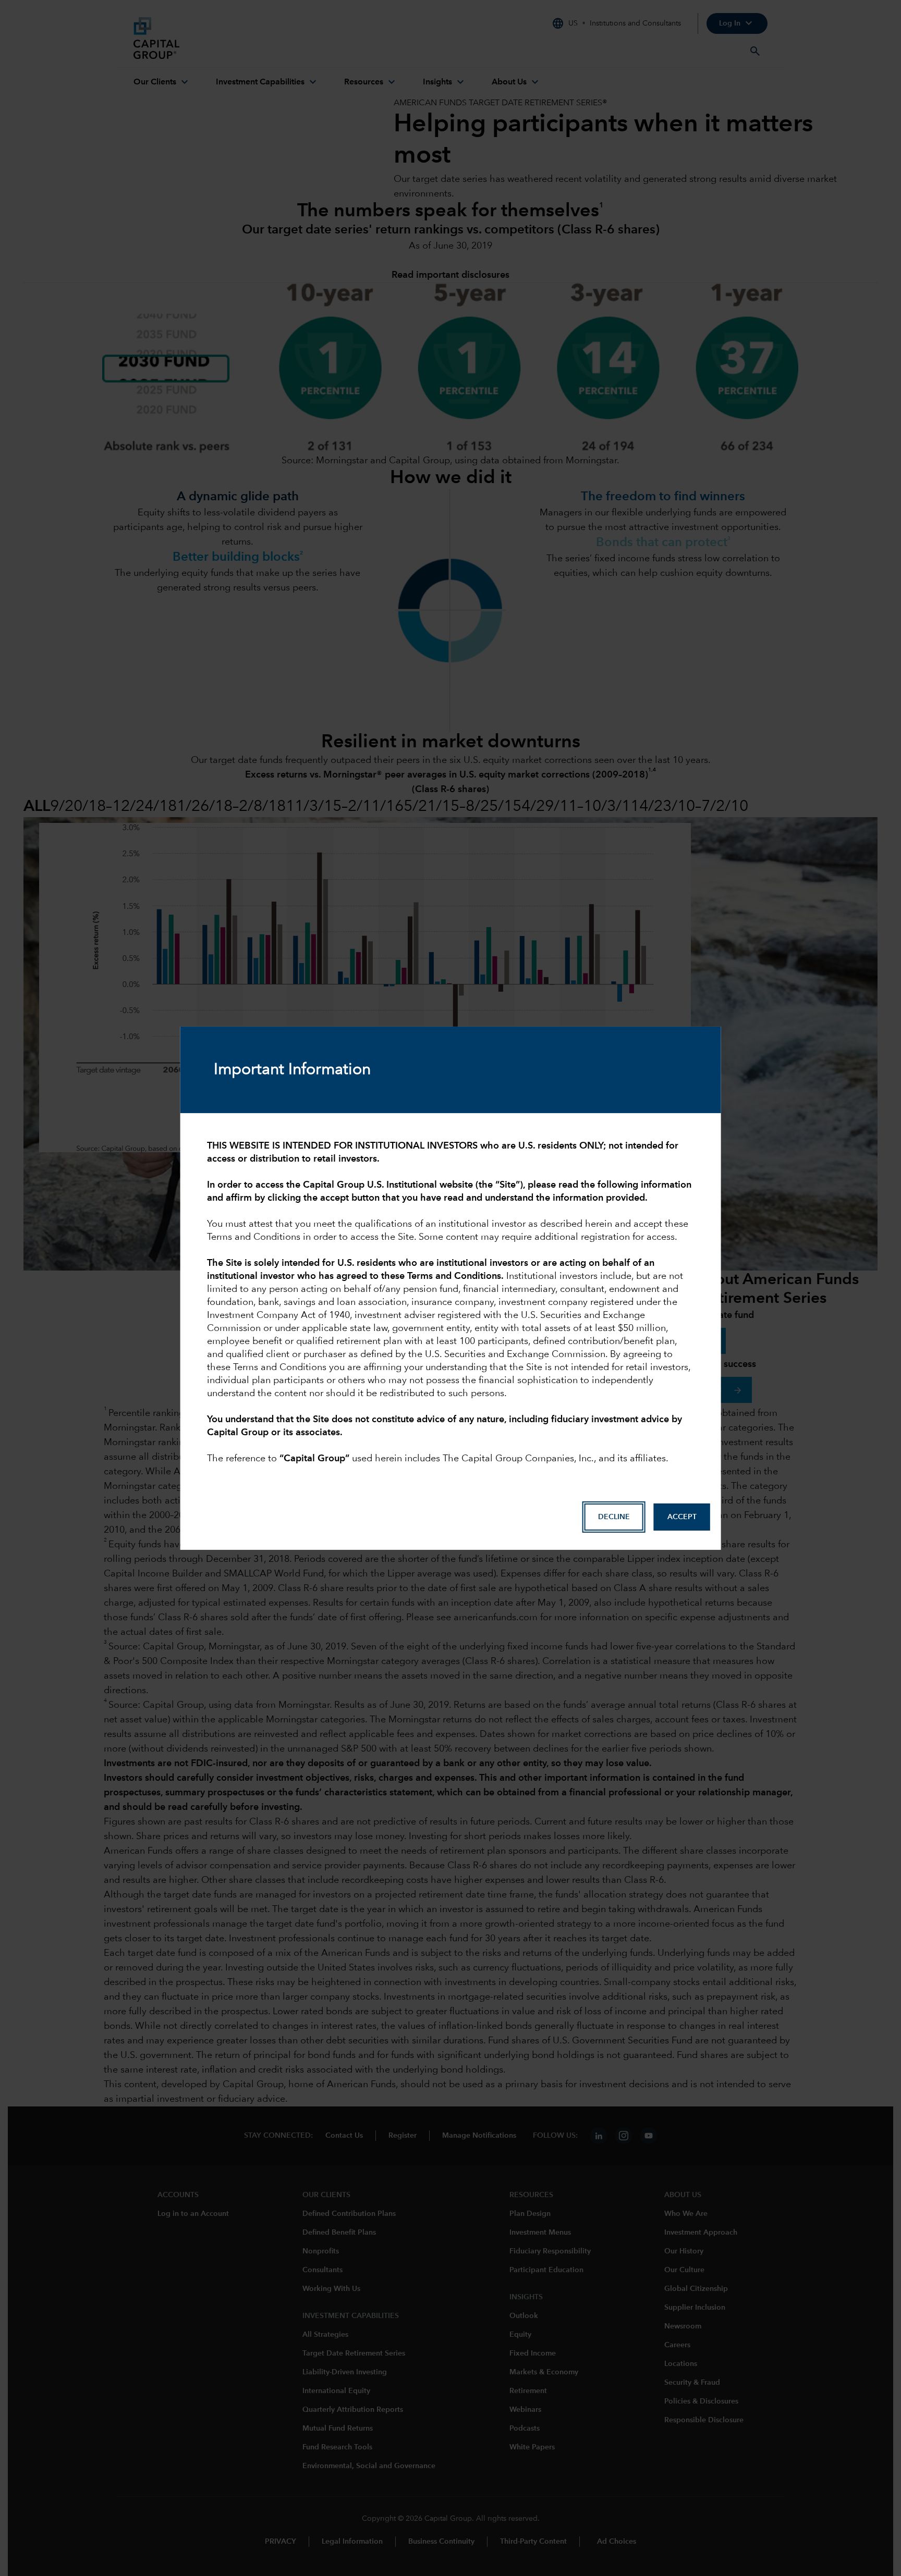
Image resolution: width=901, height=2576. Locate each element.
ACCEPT (682, 1517)
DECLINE (614, 1517)
